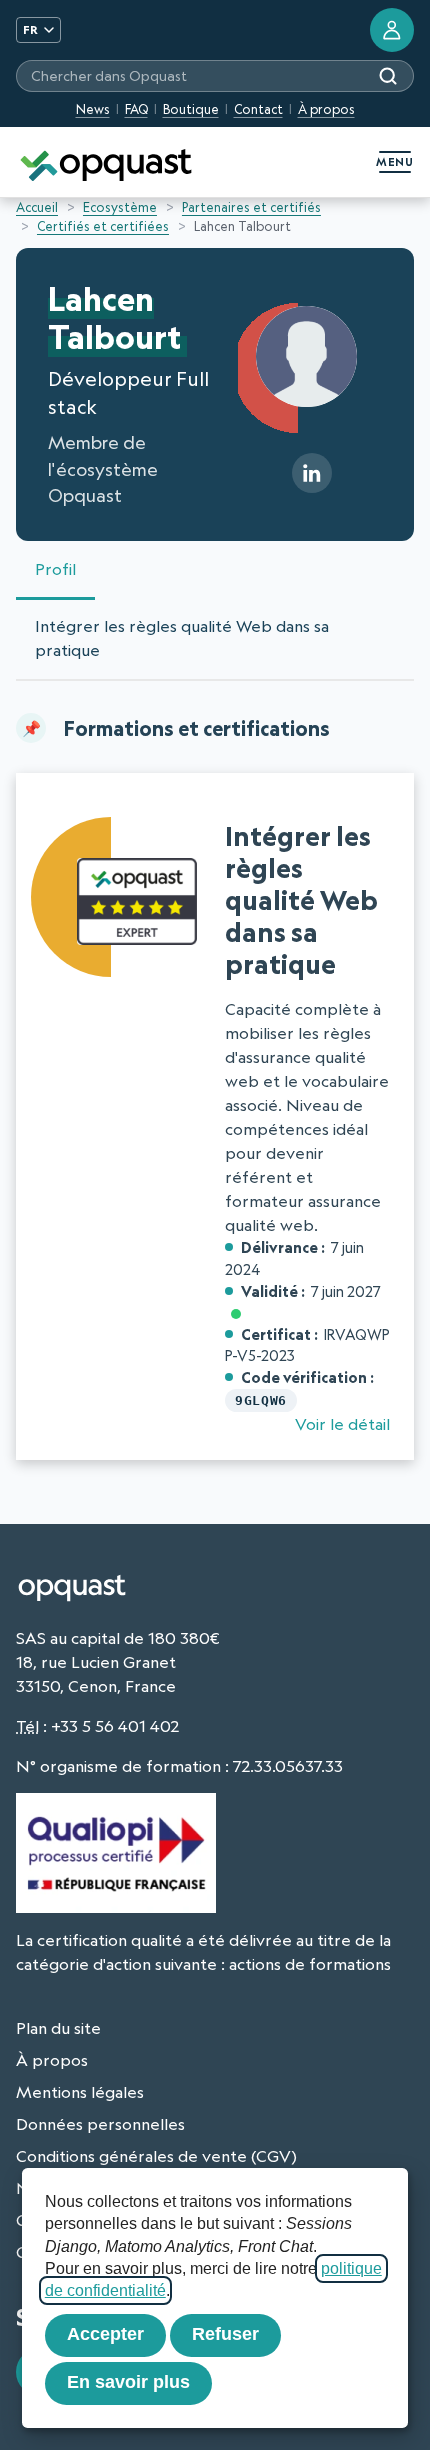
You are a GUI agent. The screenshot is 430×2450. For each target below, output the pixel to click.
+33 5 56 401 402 (115, 1726)
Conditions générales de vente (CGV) (156, 2156)
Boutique (191, 109)
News (93, 109)
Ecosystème (120, 207)
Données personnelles (100, 2124)
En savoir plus (128, 2382)
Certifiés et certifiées (103, 226)
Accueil (37, 207)
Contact (258, 109)
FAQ (136, 109)
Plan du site (58, 2028)
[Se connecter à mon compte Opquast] (392, 30)
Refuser (225, 2334)
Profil (55, 569)
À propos (326, 109)
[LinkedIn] (312, 473)
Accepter (105, 2334)
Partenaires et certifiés (251, 207)
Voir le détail (342, 1424)
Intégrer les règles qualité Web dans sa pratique (182, 638)
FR (30, 29)
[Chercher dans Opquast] (388, 76)
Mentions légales (80, 2092)
